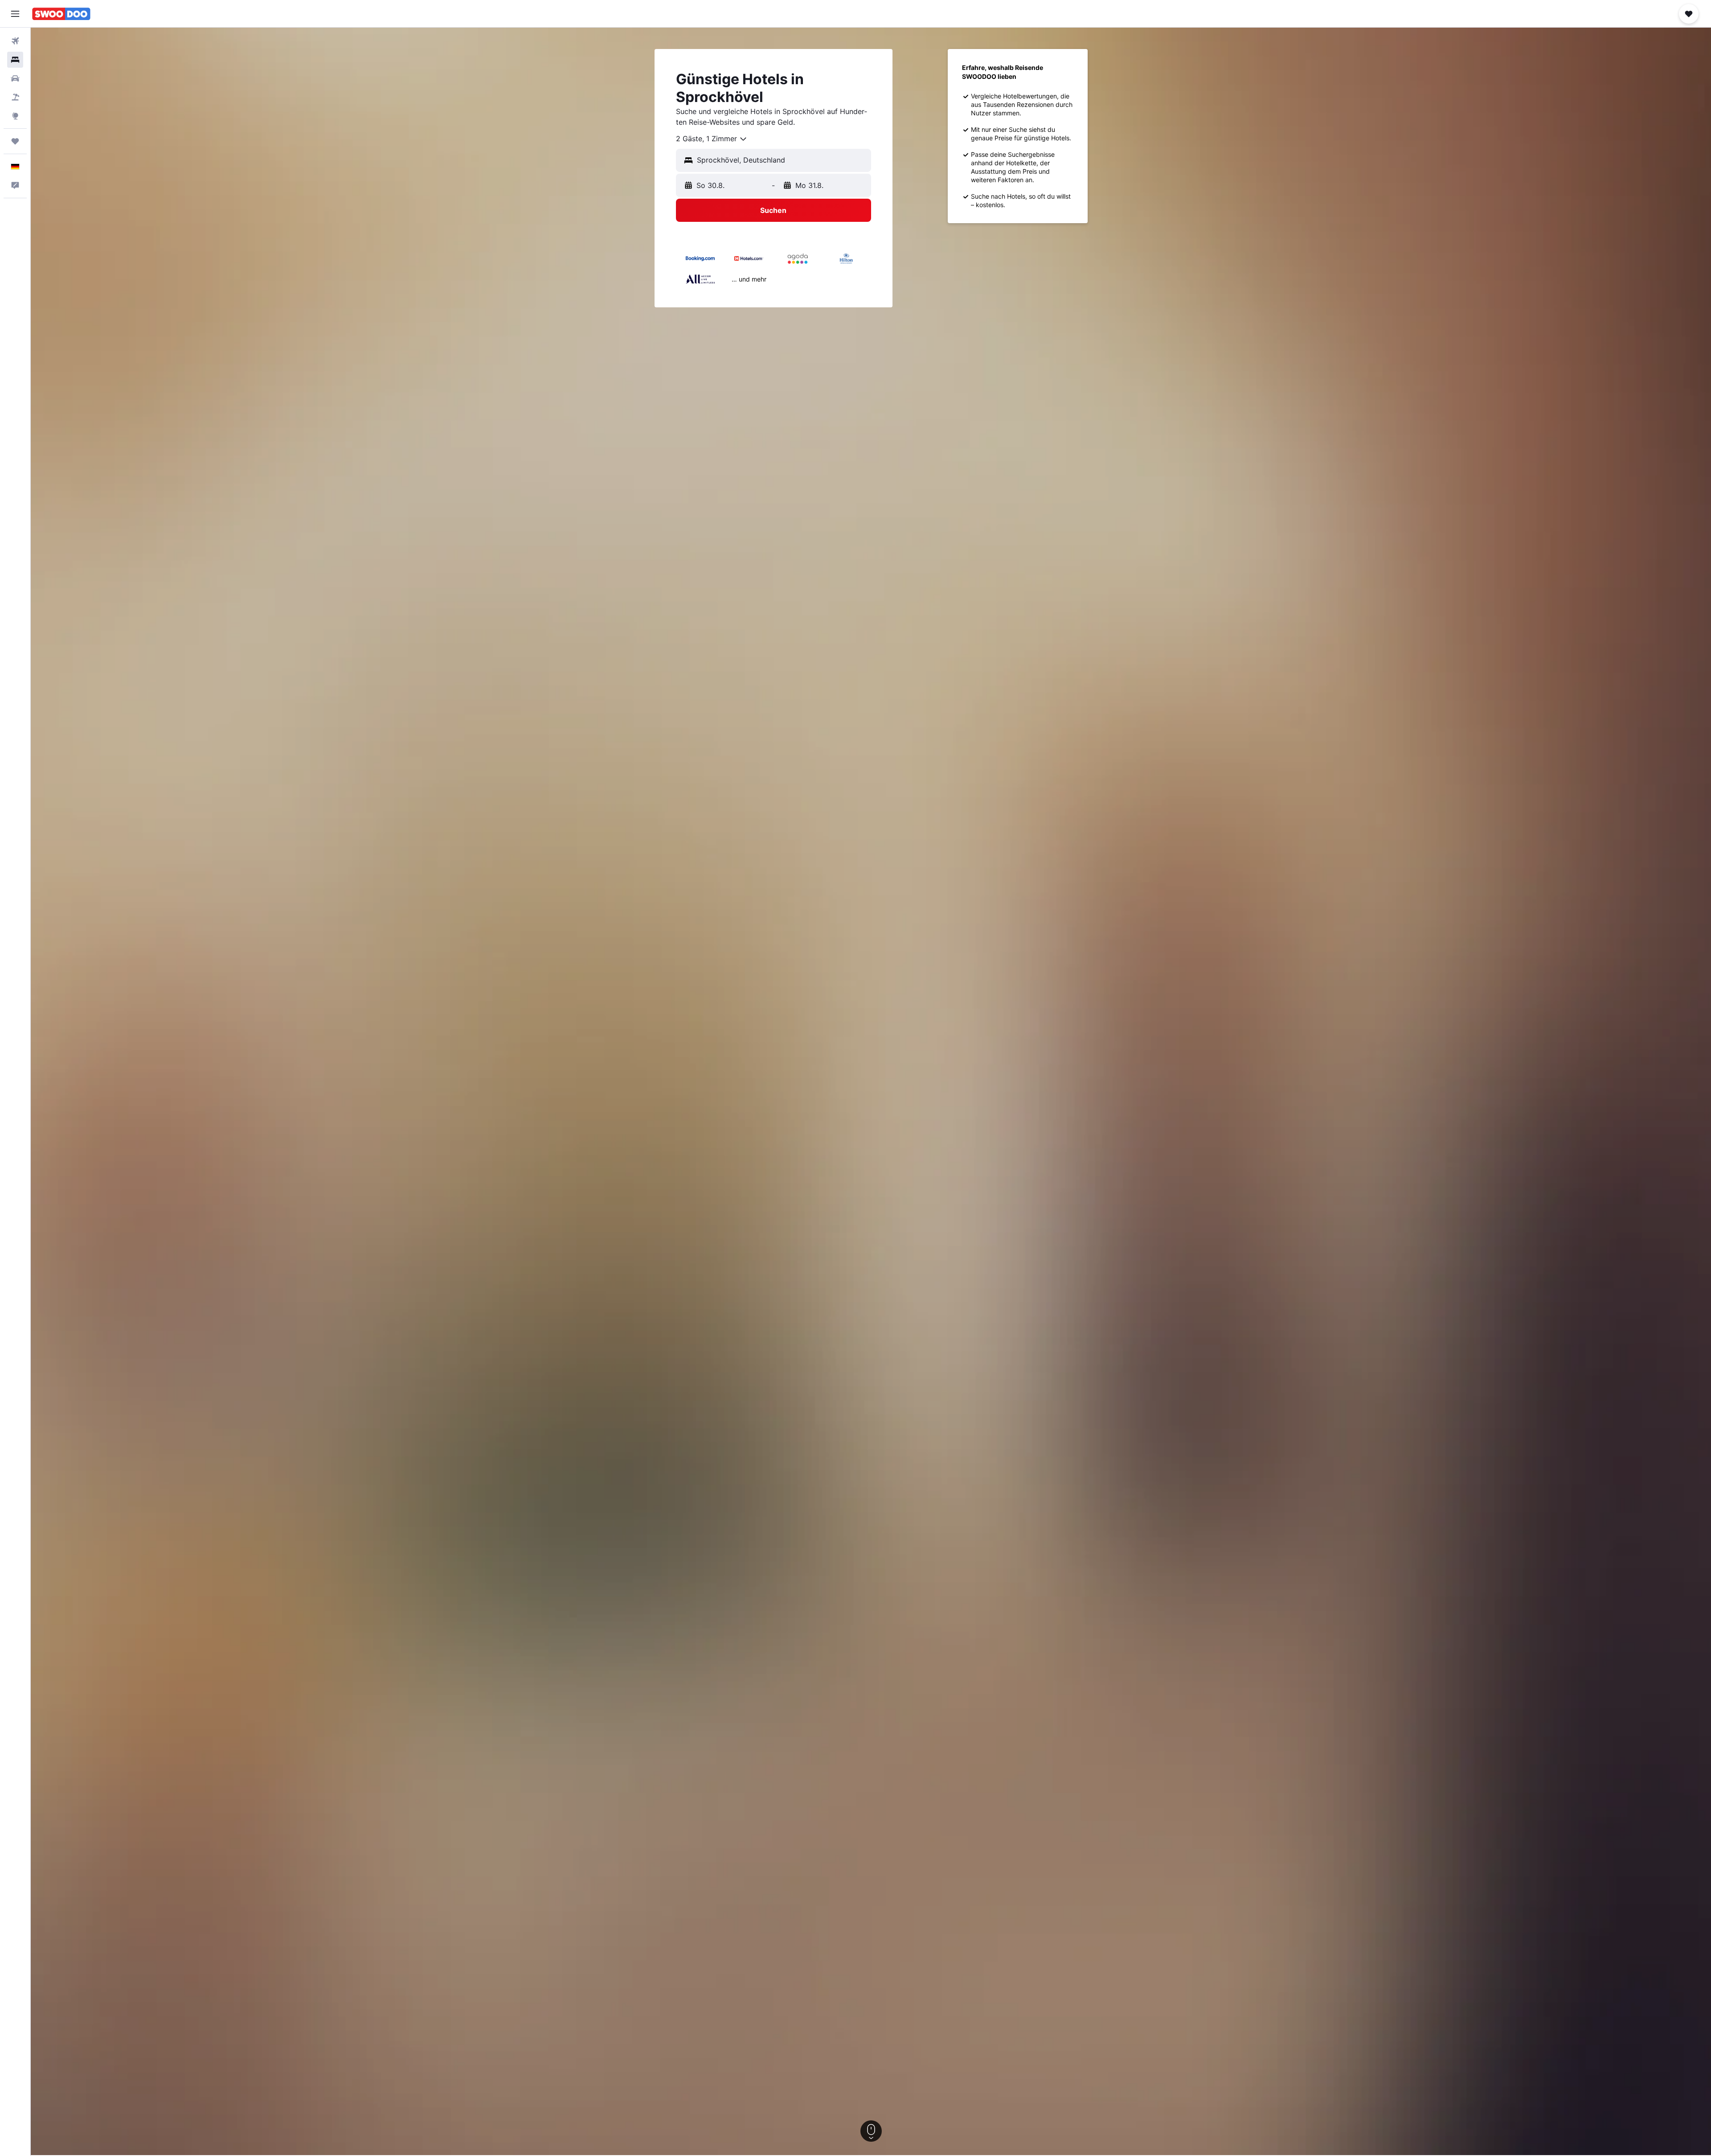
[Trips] (15, 141)
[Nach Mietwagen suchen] (15, 78)
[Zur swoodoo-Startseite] (61, 14)
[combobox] (712, 139)
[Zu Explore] (15, 116)
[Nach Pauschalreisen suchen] (15, 97)
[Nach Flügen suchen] (15, 41)
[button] (15, 14)
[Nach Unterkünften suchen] (15, 60)
